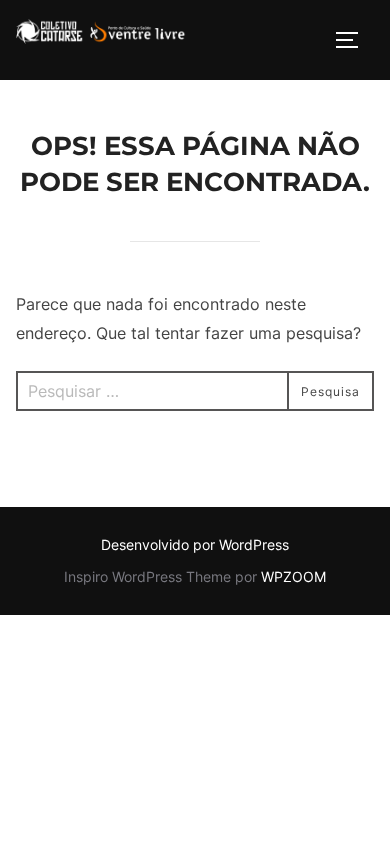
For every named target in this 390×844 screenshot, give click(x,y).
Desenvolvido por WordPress (195, 544)
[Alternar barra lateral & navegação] (354, 40)
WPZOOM (293, 576)
